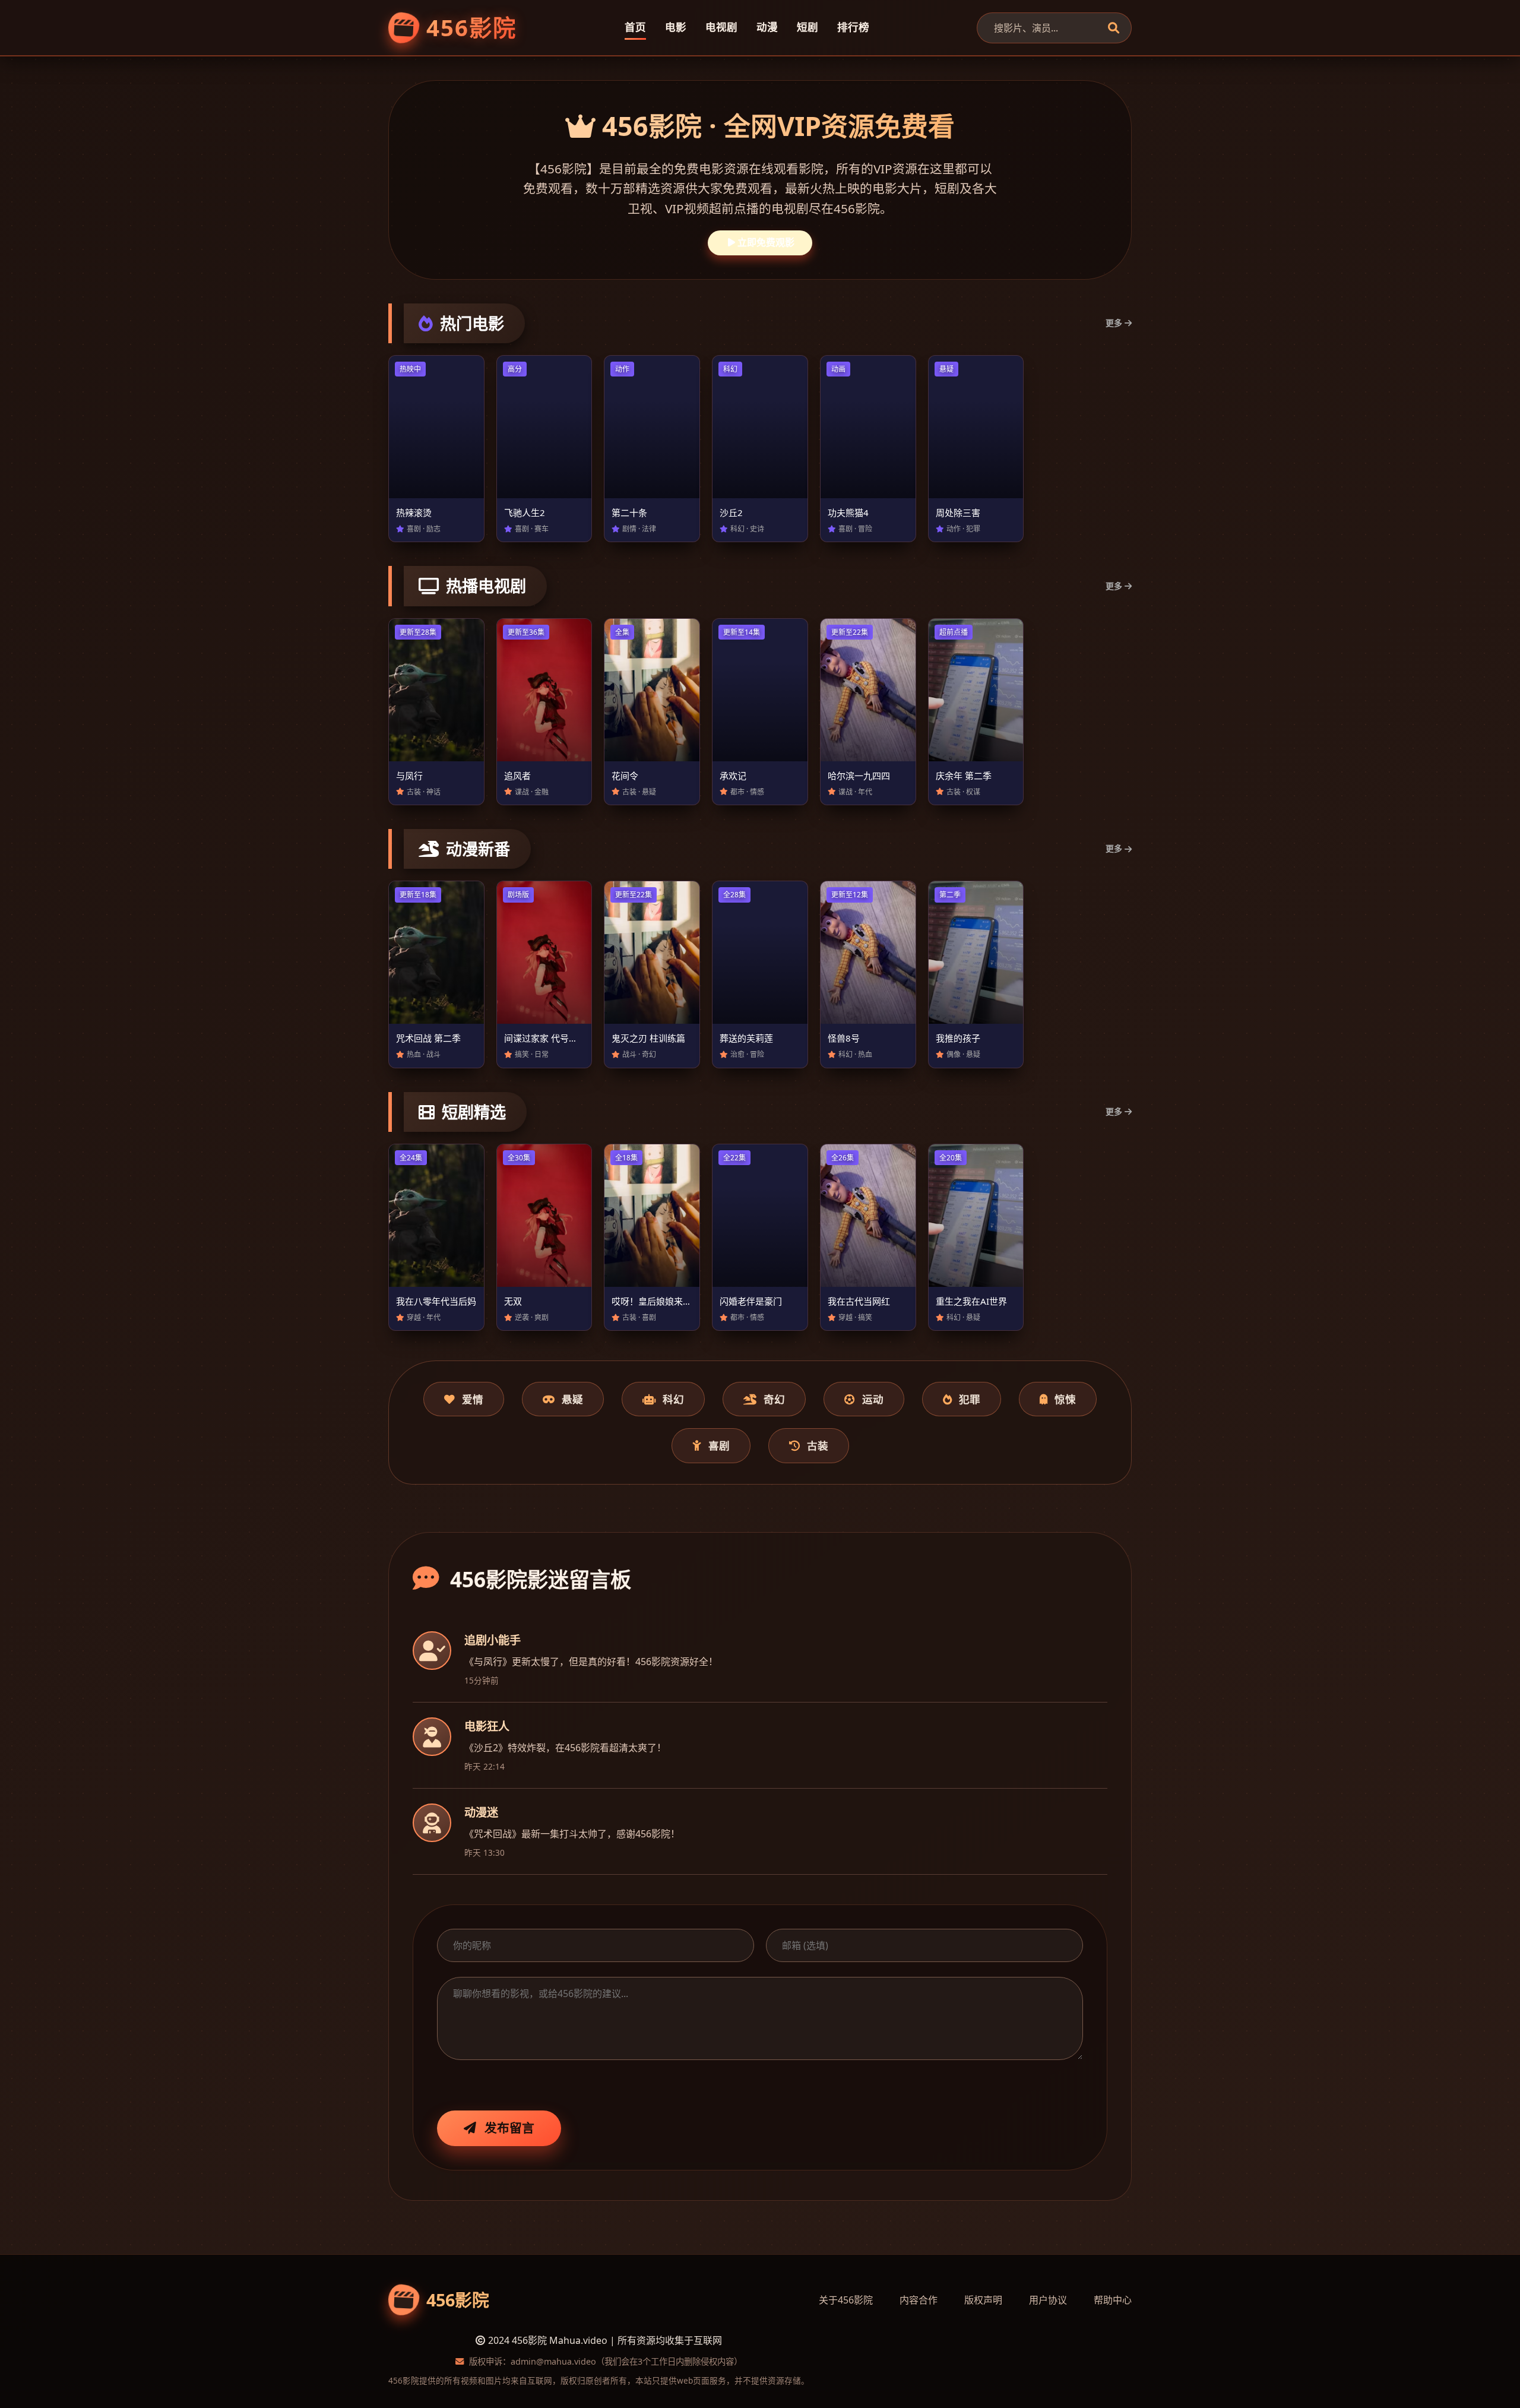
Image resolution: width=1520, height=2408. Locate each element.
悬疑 (572, 1399)
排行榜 (853, 27)
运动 (873, 1399)
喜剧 (719, 1445)
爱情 (473, 1399)
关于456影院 (846, 2300)
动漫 (767, 27)
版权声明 (983, 2300)
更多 (1114, 323)
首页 (635, 27)
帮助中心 (1113, 2300)
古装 (818, 1445)
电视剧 (721, 27)
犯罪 (970, 1399)
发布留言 (509, 2128)
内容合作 (919, 2300)
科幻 (673, 1399)
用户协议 (1048, 2300)
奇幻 (774, 1399)
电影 (676, 27)
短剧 (807, 27)
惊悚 (1065, 1399)
